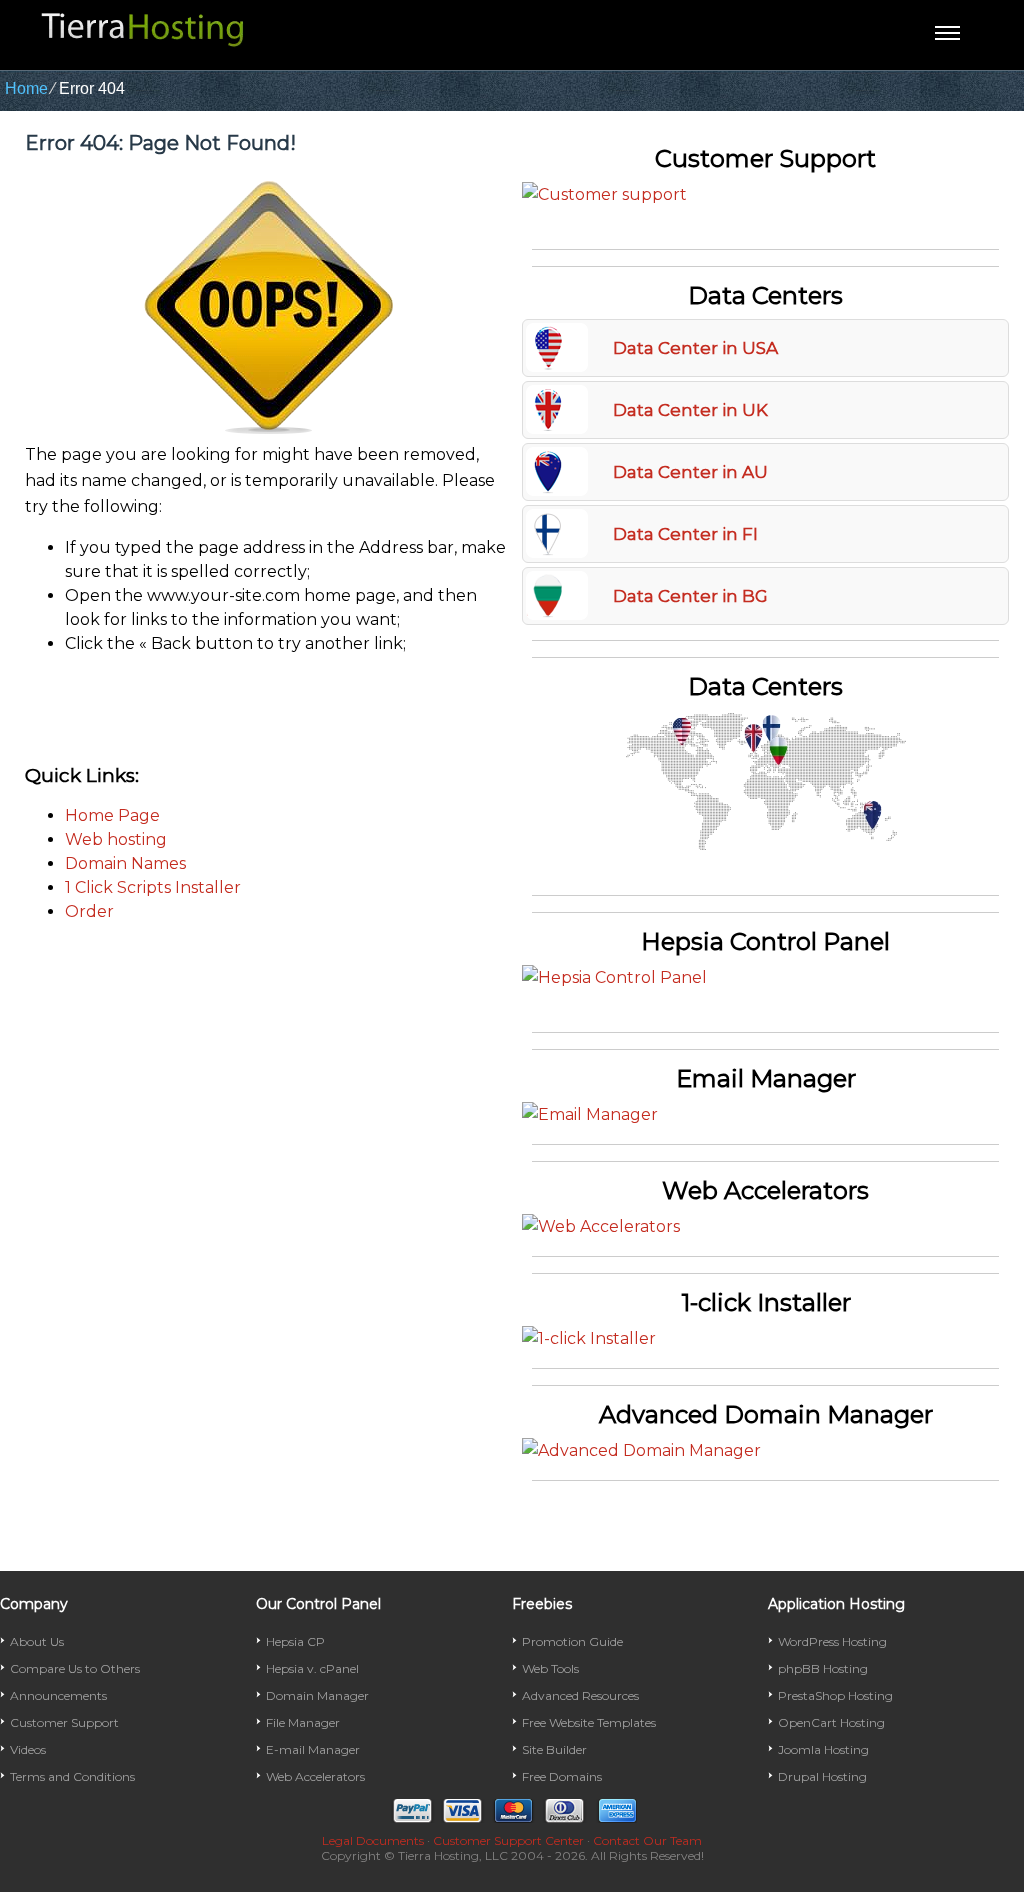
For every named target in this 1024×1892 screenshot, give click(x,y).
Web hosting (116, 839)
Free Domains (562, 1776)
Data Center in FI (685, 534)
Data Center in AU (690, 472)
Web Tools (550, 1668)
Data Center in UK (690, 410)
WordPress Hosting (832, 1641)
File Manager (303, 1722)
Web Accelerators (315, 1776)
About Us (37, 1641)
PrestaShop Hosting (835, 1695)
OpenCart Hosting (831, 1722)
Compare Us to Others (75, 1668)
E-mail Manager (313, 1749)
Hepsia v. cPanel (312, 1668)
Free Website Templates (589, 1722)
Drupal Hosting (822, 1776)
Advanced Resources (580, 1695)
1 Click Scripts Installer (153, 887)
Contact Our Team (647, 1840)
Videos (28, 1749)
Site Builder (554, 1749)
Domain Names (125, 863)
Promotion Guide (572, 1641)
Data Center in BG (690, 596)
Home (26, 88)
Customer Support (64, 1722)
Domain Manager (317, 1695)
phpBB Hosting (823, 1668)
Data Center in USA (695, 348)
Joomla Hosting (823, 1749)
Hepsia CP (295, 1641)
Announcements (58, 1695)
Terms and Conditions (72, 1776)
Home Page (112, 815)
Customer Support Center (508, 1840)
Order (89, 911)
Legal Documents (373, 1840)
